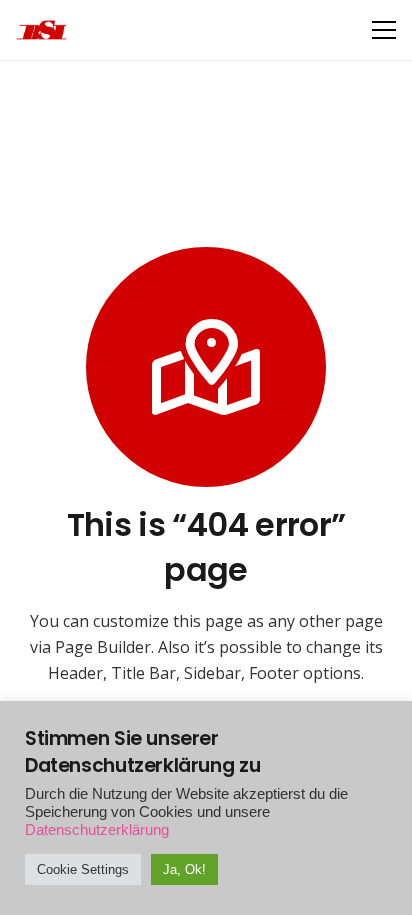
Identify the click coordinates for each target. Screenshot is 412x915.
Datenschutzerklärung (97, 830)
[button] (384, 30)
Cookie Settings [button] (83, 869)
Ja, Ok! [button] (184, 869)
